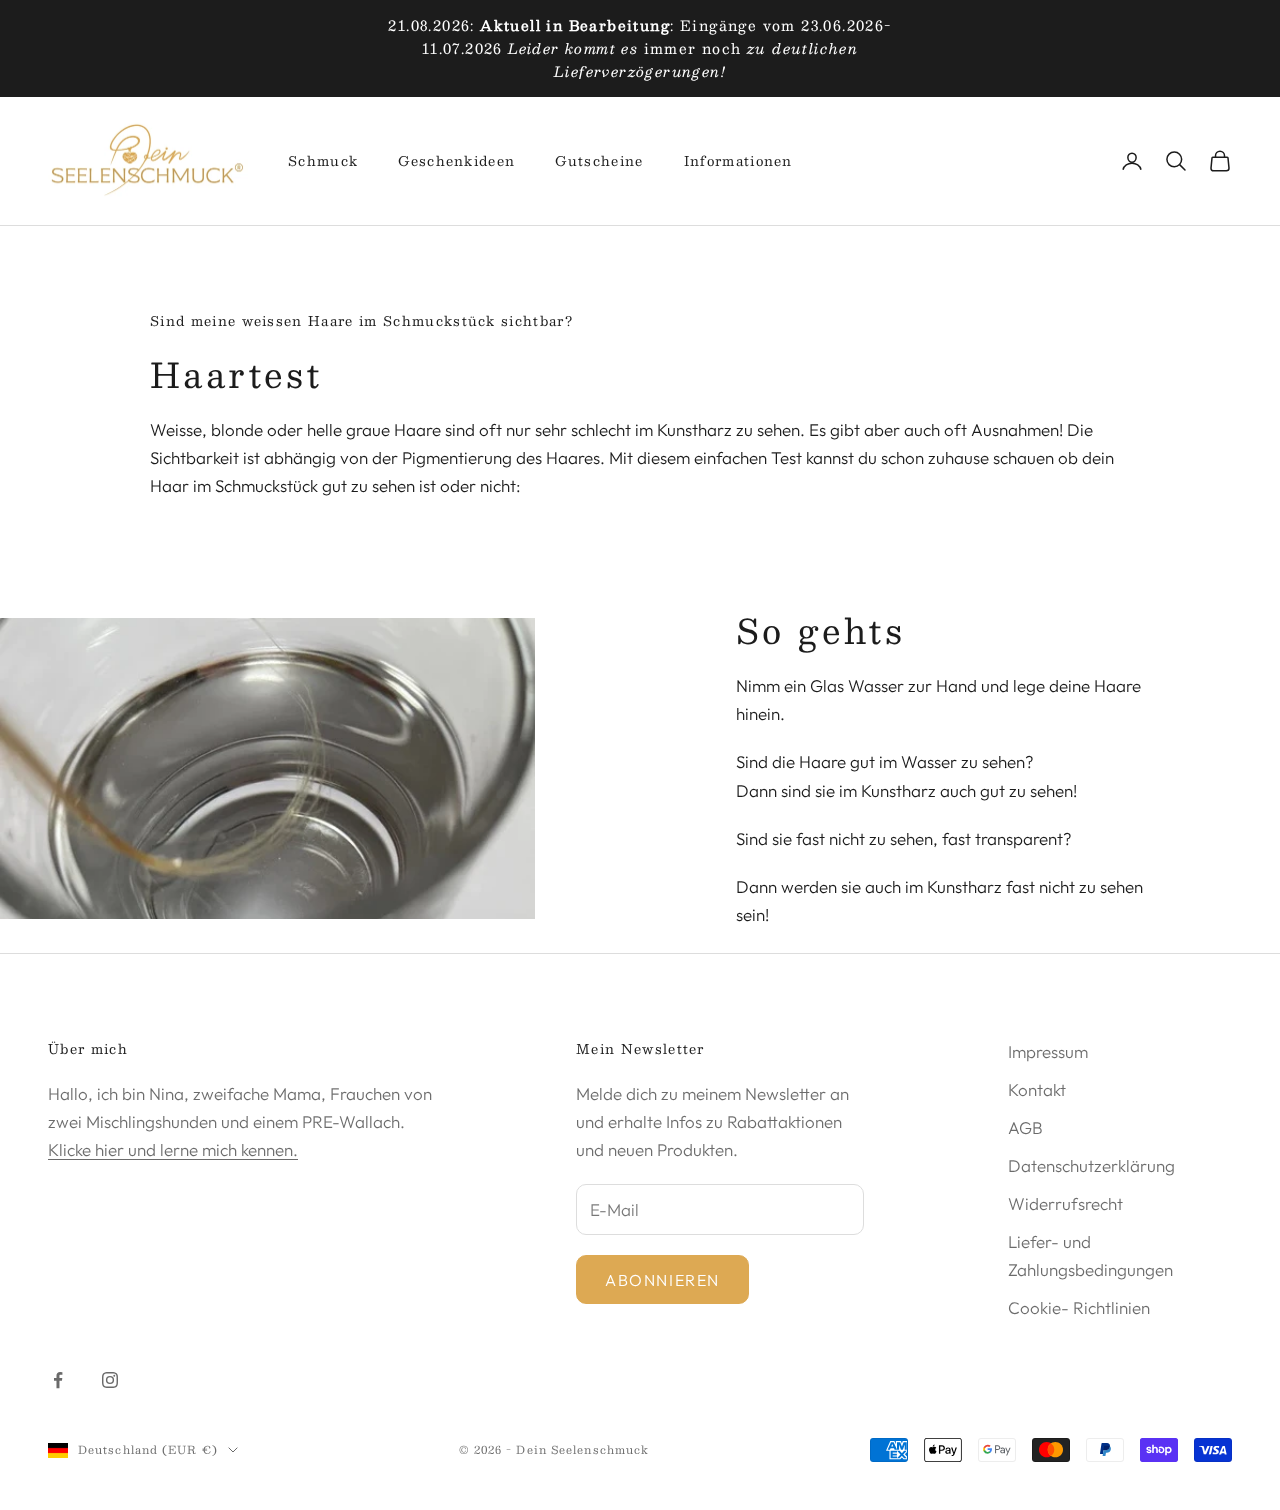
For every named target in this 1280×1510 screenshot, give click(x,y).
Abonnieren (662, 1280)
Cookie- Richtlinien (1079, 1307)
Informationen (738, 161)
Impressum (1048, 1051)
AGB (1025, 1127)
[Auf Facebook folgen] (58, 1380)
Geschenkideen (456, 161)
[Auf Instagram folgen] (110, 1380)
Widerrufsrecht (1065, 1203)
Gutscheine (599, 161)
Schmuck (323, 161)
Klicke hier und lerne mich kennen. (173, 1149)
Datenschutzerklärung (1091, 1165)
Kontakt (1037, 1089)
